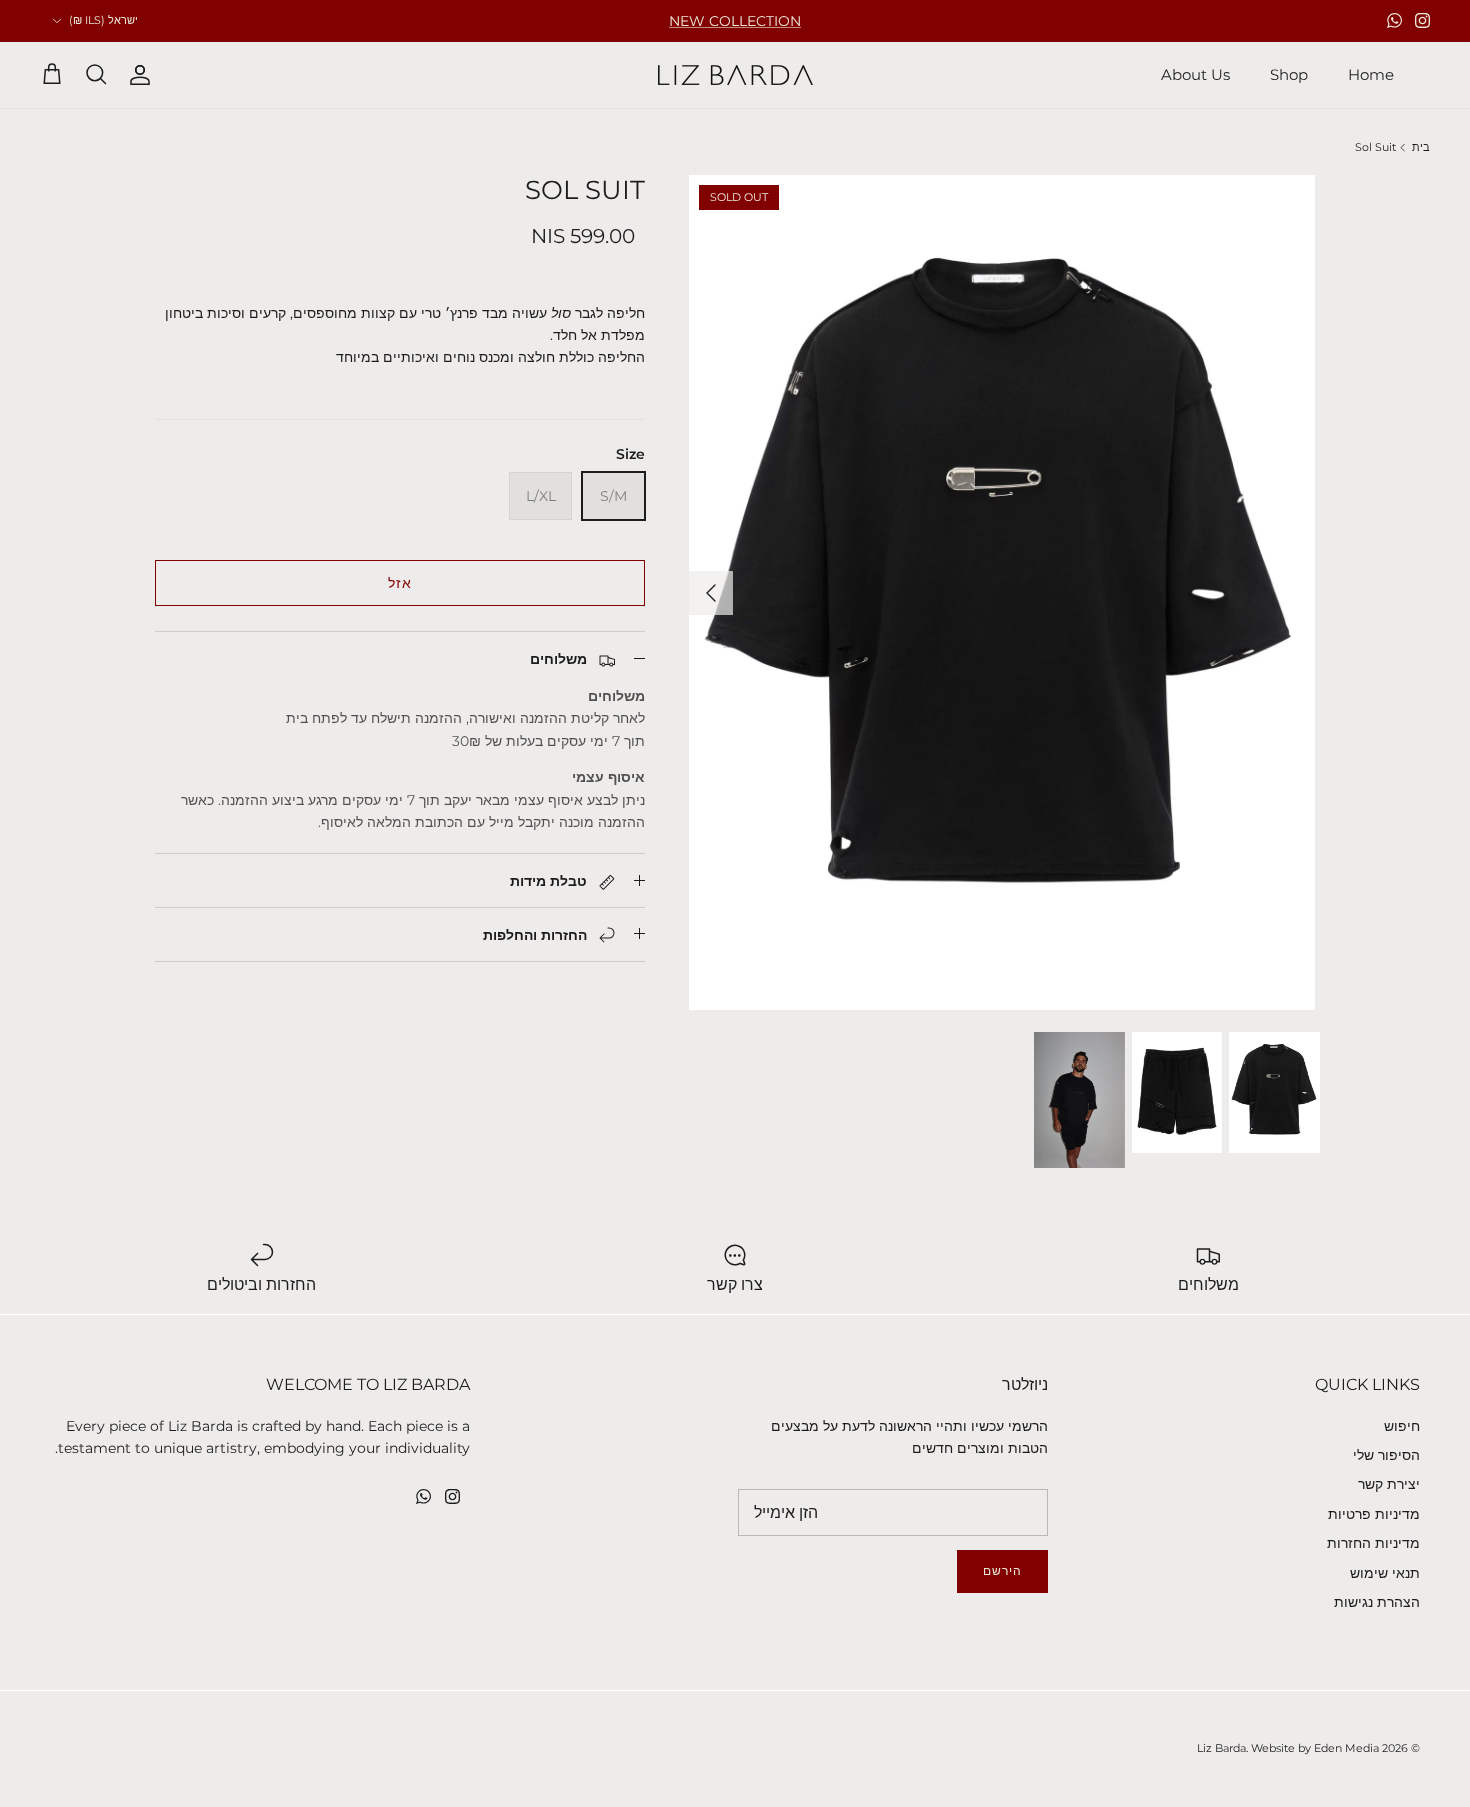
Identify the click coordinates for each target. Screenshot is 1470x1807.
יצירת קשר (1389, 1484)
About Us (1195, 74)
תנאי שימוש (1385, 1573)
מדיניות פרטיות (1374, 1514)
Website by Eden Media (1315, 1748)
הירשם (1002, 1570)
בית (1421, 147)
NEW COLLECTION (735, 21)
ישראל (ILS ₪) (103, 20)
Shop (1289, 74)
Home (1371, 74)
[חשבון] (144, 75)
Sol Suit (1375, 147)
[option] (1002, 592)
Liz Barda (1221, 1748)
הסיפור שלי (1386, 1455)
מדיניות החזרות (1373, 1543)
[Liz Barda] (735, 75)
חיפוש (1402, 1426)
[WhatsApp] (1394, 20)
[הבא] (711, 593)
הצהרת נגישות (1377, 1602)
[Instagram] (1422, 20)
